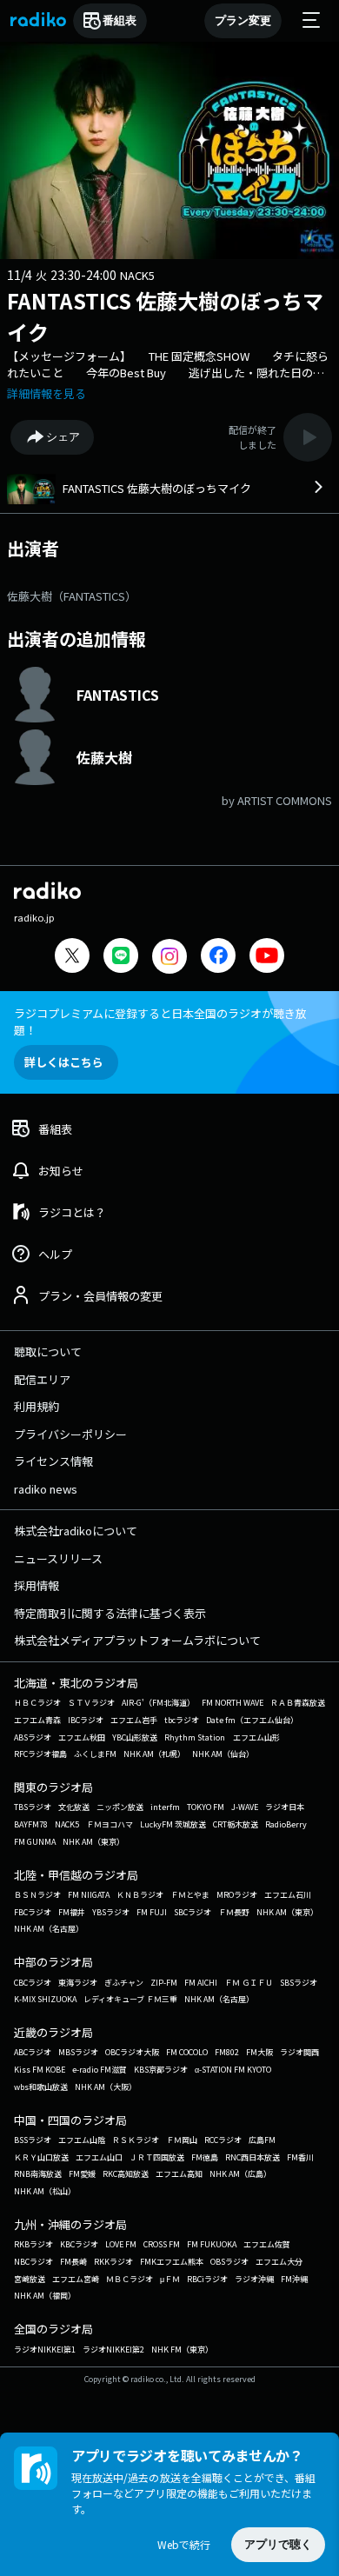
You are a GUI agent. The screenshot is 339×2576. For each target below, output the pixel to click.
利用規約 (37, 1406)
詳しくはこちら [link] (64, 1062)
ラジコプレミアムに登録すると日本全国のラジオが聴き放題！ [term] (160, 1022)
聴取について (48, 1351)
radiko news (46, 1489)
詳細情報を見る (47, 393)
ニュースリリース (58, 1558)
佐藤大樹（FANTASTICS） (72, 596)
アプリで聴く (278, 2544)
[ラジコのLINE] (121, 958)
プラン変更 (243, 20)
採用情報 (37, 1585)
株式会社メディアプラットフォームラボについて (137, 1640)
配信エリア (42, 1379)
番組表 (120, 20)
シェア (63, 437)
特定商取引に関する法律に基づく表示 (110, 1613)
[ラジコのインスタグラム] (169, 956)
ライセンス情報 (53, 1461)
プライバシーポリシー (70, 1434)
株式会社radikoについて (76, 1531)
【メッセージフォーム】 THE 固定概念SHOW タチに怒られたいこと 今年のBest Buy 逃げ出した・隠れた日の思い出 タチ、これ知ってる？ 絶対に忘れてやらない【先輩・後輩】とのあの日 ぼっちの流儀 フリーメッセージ (168, 365)
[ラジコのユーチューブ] (267, 958)
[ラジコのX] (72, 958)
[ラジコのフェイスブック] (218, 958)
